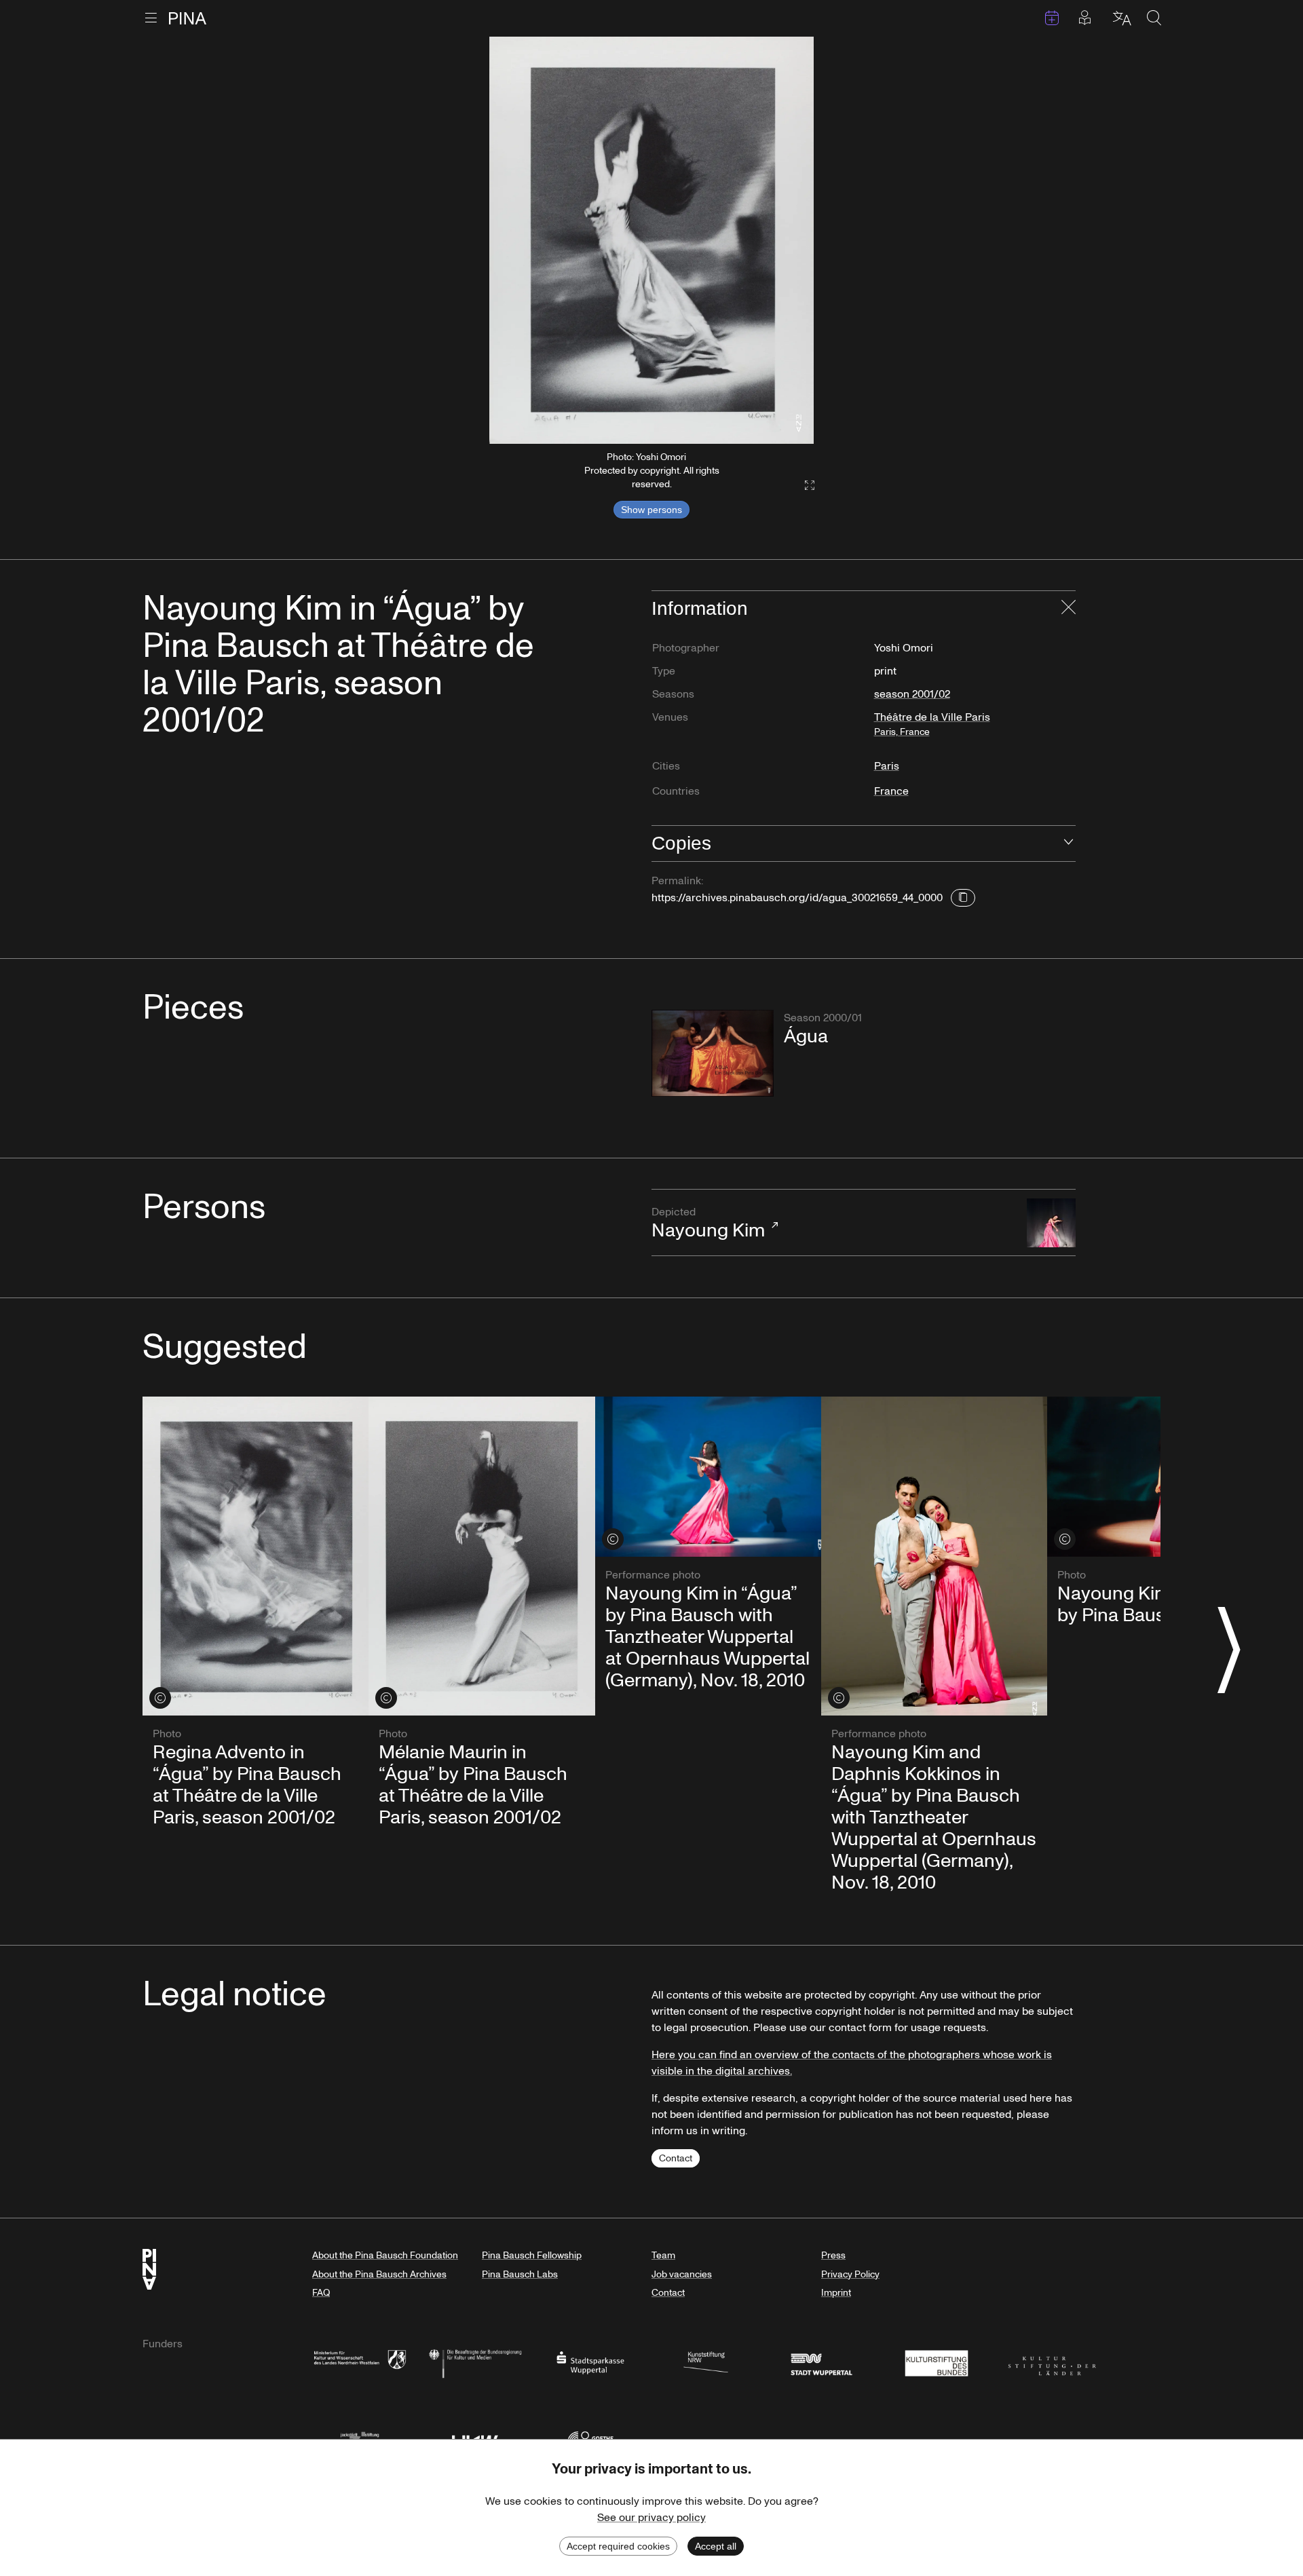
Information (700, 608)
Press (833, 2255)
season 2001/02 (912, 694)
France (891, 791)
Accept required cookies (618, 2546)
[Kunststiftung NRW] (706, 2362)
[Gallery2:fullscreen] (803, 486)
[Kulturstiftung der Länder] (1052, 2362)
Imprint (836, 2293)
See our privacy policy (651, 2518)
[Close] (1069, 609)
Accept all (716, 2546)
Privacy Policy (850, 2274)
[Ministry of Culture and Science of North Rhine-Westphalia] (360, 2362)
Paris (887, 766)
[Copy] (963, 898)
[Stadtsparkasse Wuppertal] (590, 2362)
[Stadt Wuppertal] (821, 2362)
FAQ (321, 2293)
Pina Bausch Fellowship (532, 2255)
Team (663, 2255)
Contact (676, 2158)
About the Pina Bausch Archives (379, 2274)
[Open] (1069, 844)
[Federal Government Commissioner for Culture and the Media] (475, 2362)
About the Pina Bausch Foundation (385, 2255)
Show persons (651, 510)
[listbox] (651, 240)
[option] (651, 240)
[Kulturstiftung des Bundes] (937, 2362)
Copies (681, 843)
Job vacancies (682, 2274)
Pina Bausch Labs (520, 2274)
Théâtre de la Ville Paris (932, 724)
